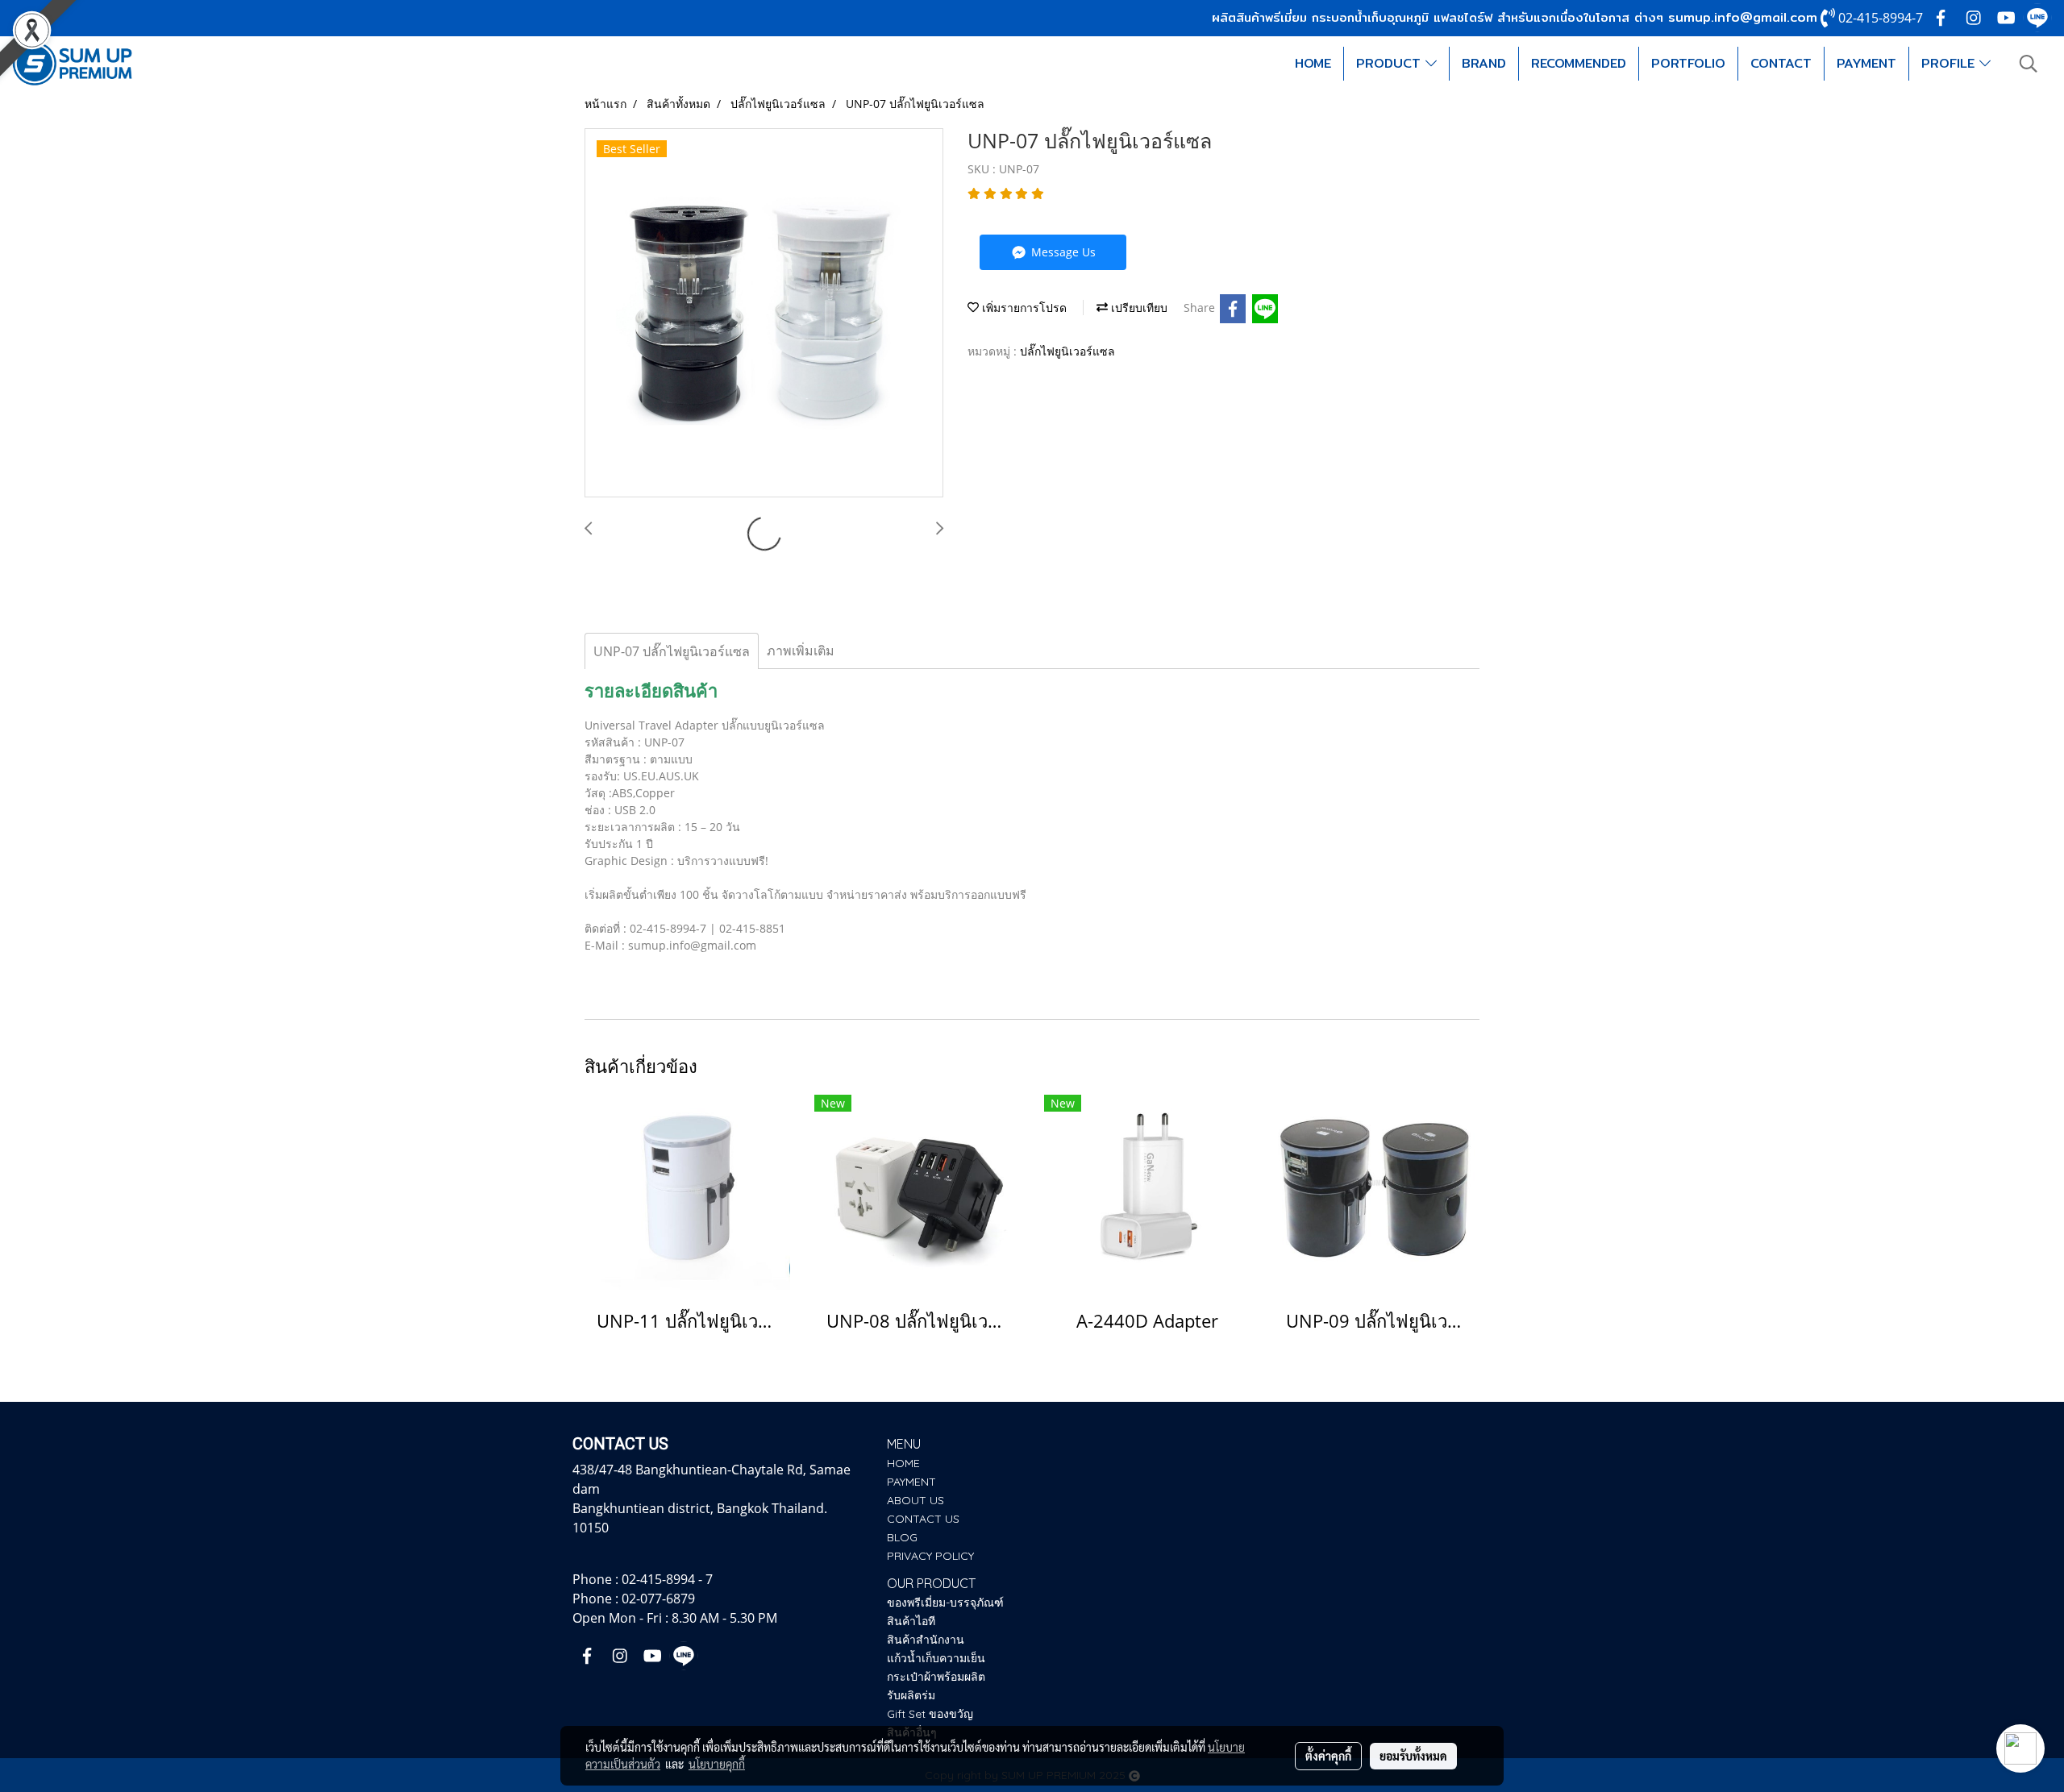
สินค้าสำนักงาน (926, 1640)
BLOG (902, 1537)
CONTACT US (923, 1519)
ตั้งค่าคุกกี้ (1328, 1756)
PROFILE (1950, 63)
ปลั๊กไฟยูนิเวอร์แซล (1067, 351)
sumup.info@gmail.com (1743, 17)
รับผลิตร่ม (911, 1695)
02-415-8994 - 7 (667, 1579)
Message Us (1062, 252)
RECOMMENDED (1579, 63)
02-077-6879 (658, 1599)
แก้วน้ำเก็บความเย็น (936, 1658)
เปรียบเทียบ (1138, 308)
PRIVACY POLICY (930, 1556)
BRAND (1484, 63)
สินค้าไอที (911, 1621)
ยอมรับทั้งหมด (1413, 1756)
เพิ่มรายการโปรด (1023, 308)
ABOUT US (915, 1500)
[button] (2029, 64)
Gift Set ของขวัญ (930, 1714)
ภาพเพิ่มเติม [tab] (801, 651)
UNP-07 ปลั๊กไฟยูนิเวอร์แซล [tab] (672, 651)
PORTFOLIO (1688, 63)
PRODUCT (1391, 63)
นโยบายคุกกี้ (717, 1764)
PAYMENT (1866, 63)
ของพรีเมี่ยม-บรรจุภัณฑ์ (945, 1603)
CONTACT (1781, 63)
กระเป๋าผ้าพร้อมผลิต (936, 1677)
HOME (1313, 63)
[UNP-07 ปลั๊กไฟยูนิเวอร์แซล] (764, 314)
